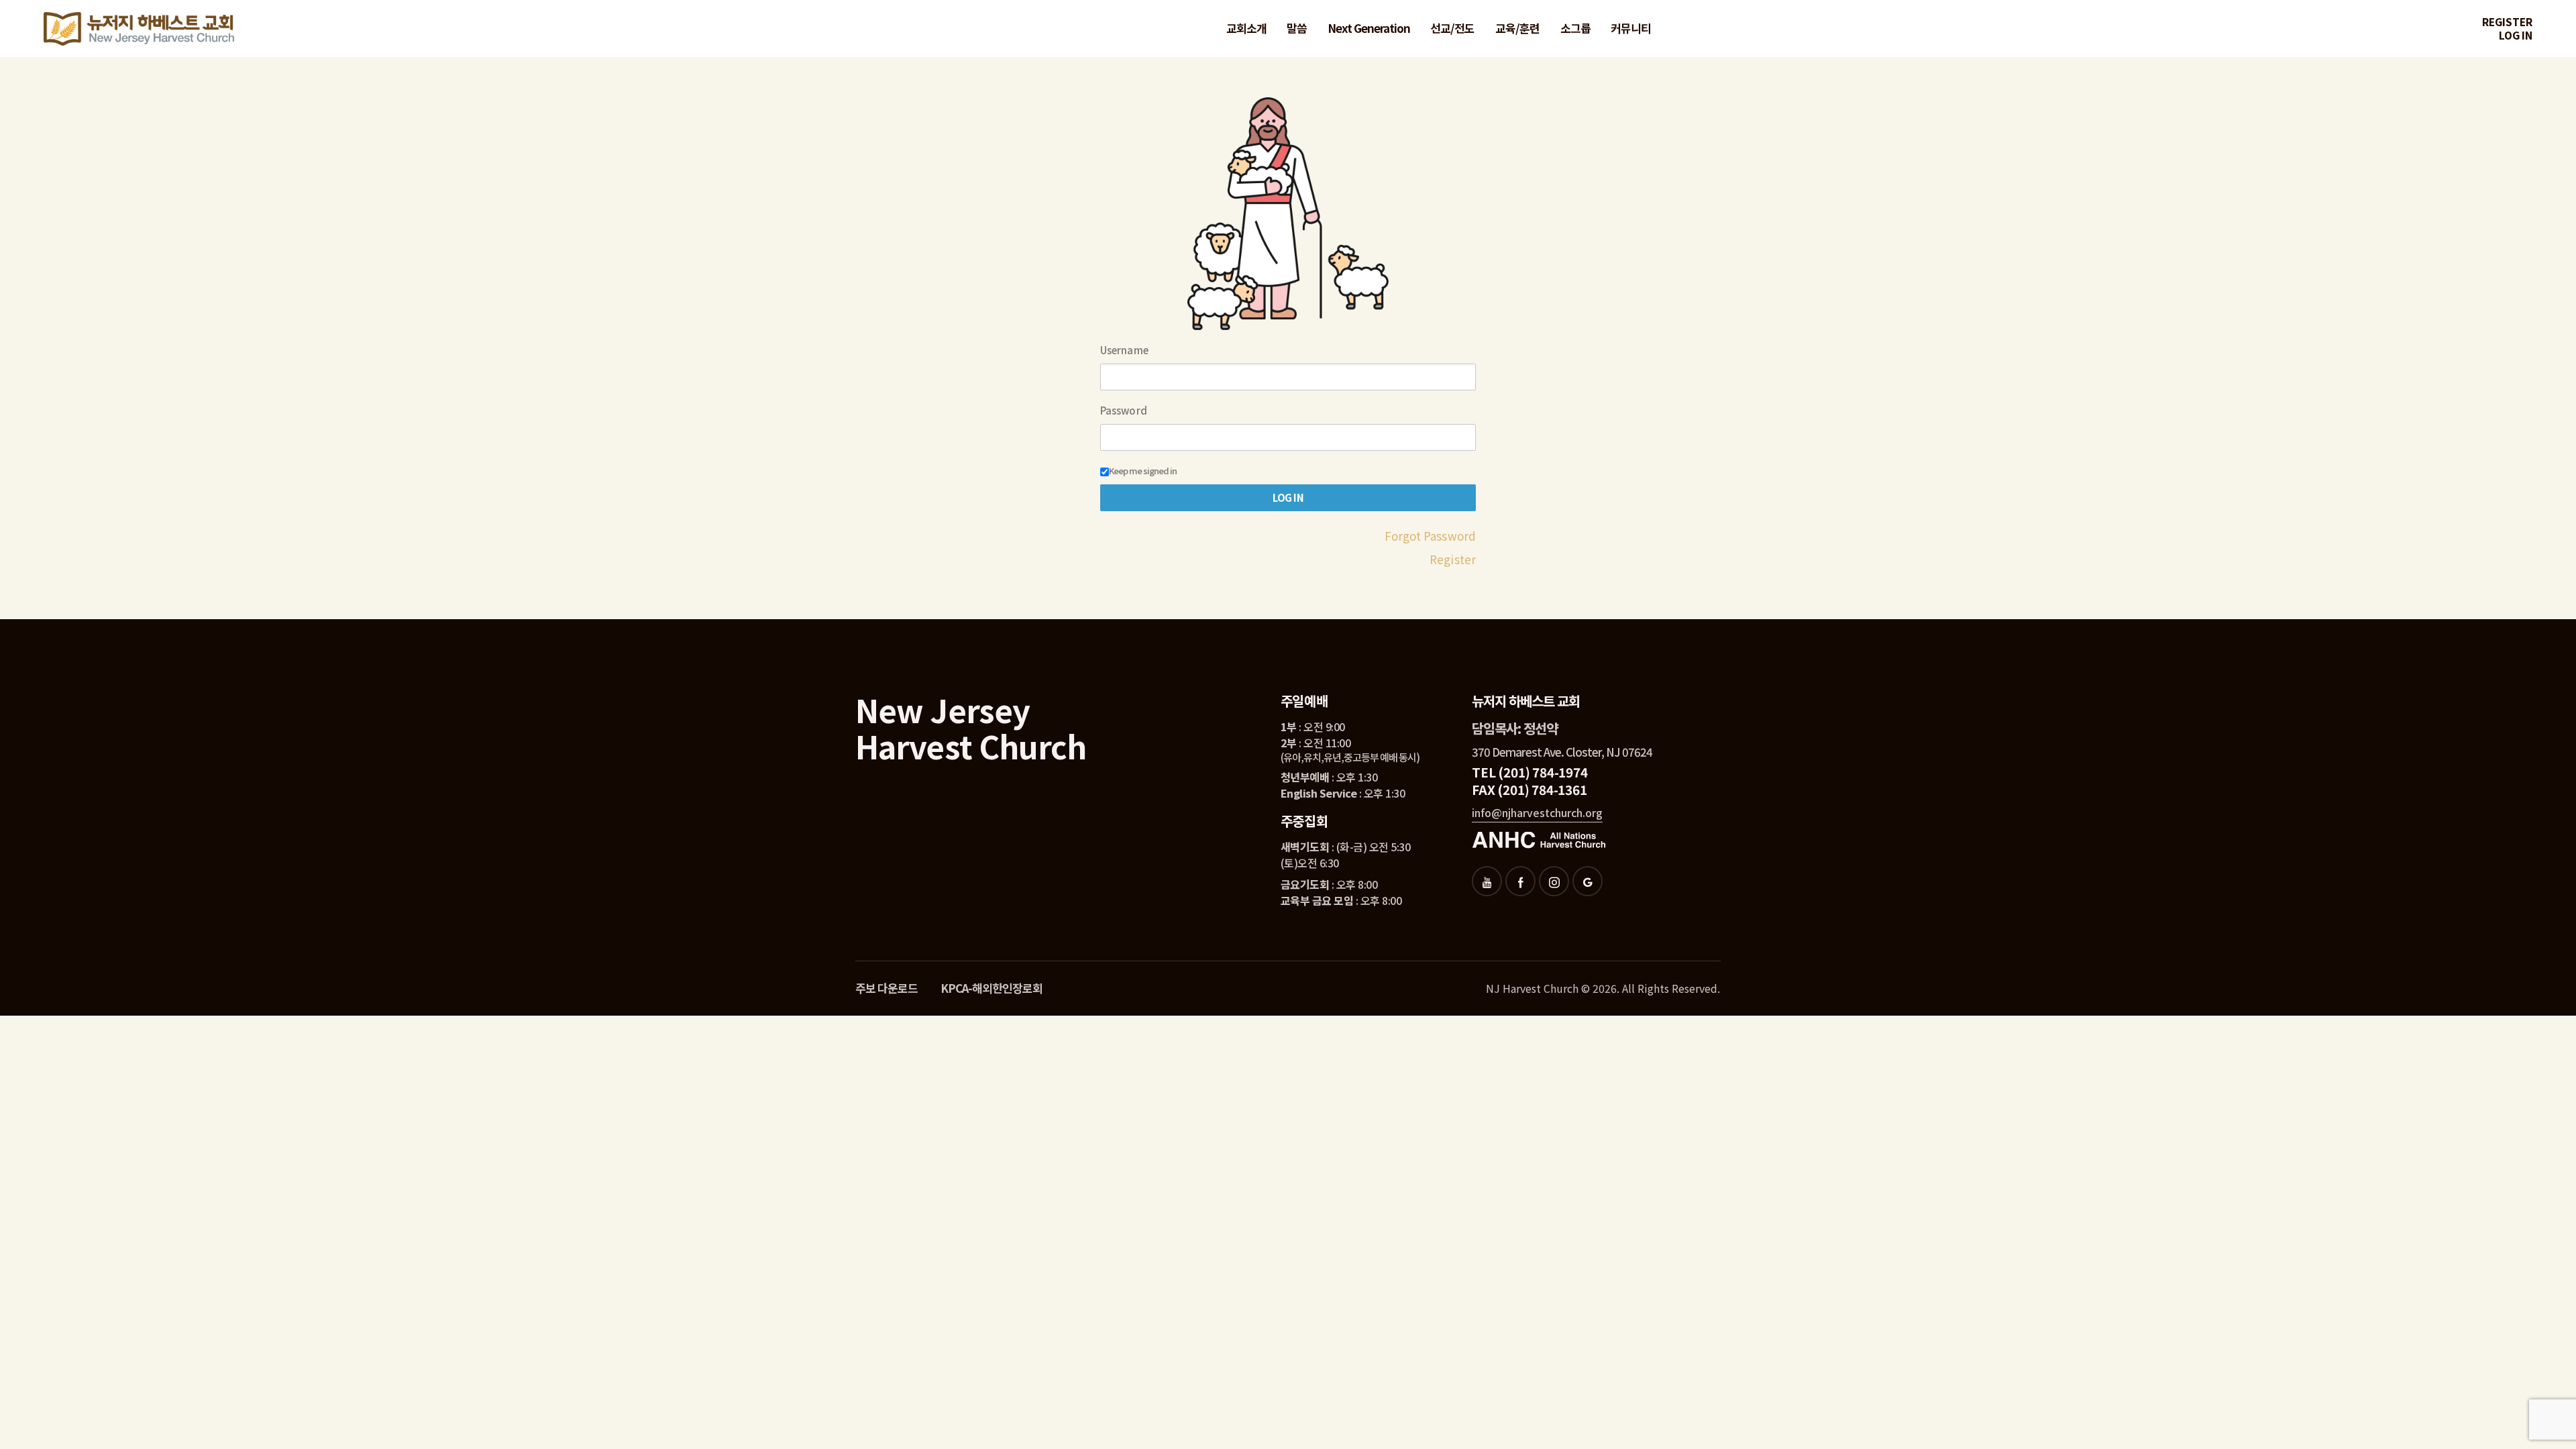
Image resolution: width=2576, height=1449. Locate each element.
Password (1124, 411)
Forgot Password (1431, 536)
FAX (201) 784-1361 (1529, 789)
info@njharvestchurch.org (1537, 812)
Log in (2516, 35)
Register (2507, 22)
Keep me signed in (1143, 471)
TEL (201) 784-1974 (1529, 772)
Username (1124, 350)
